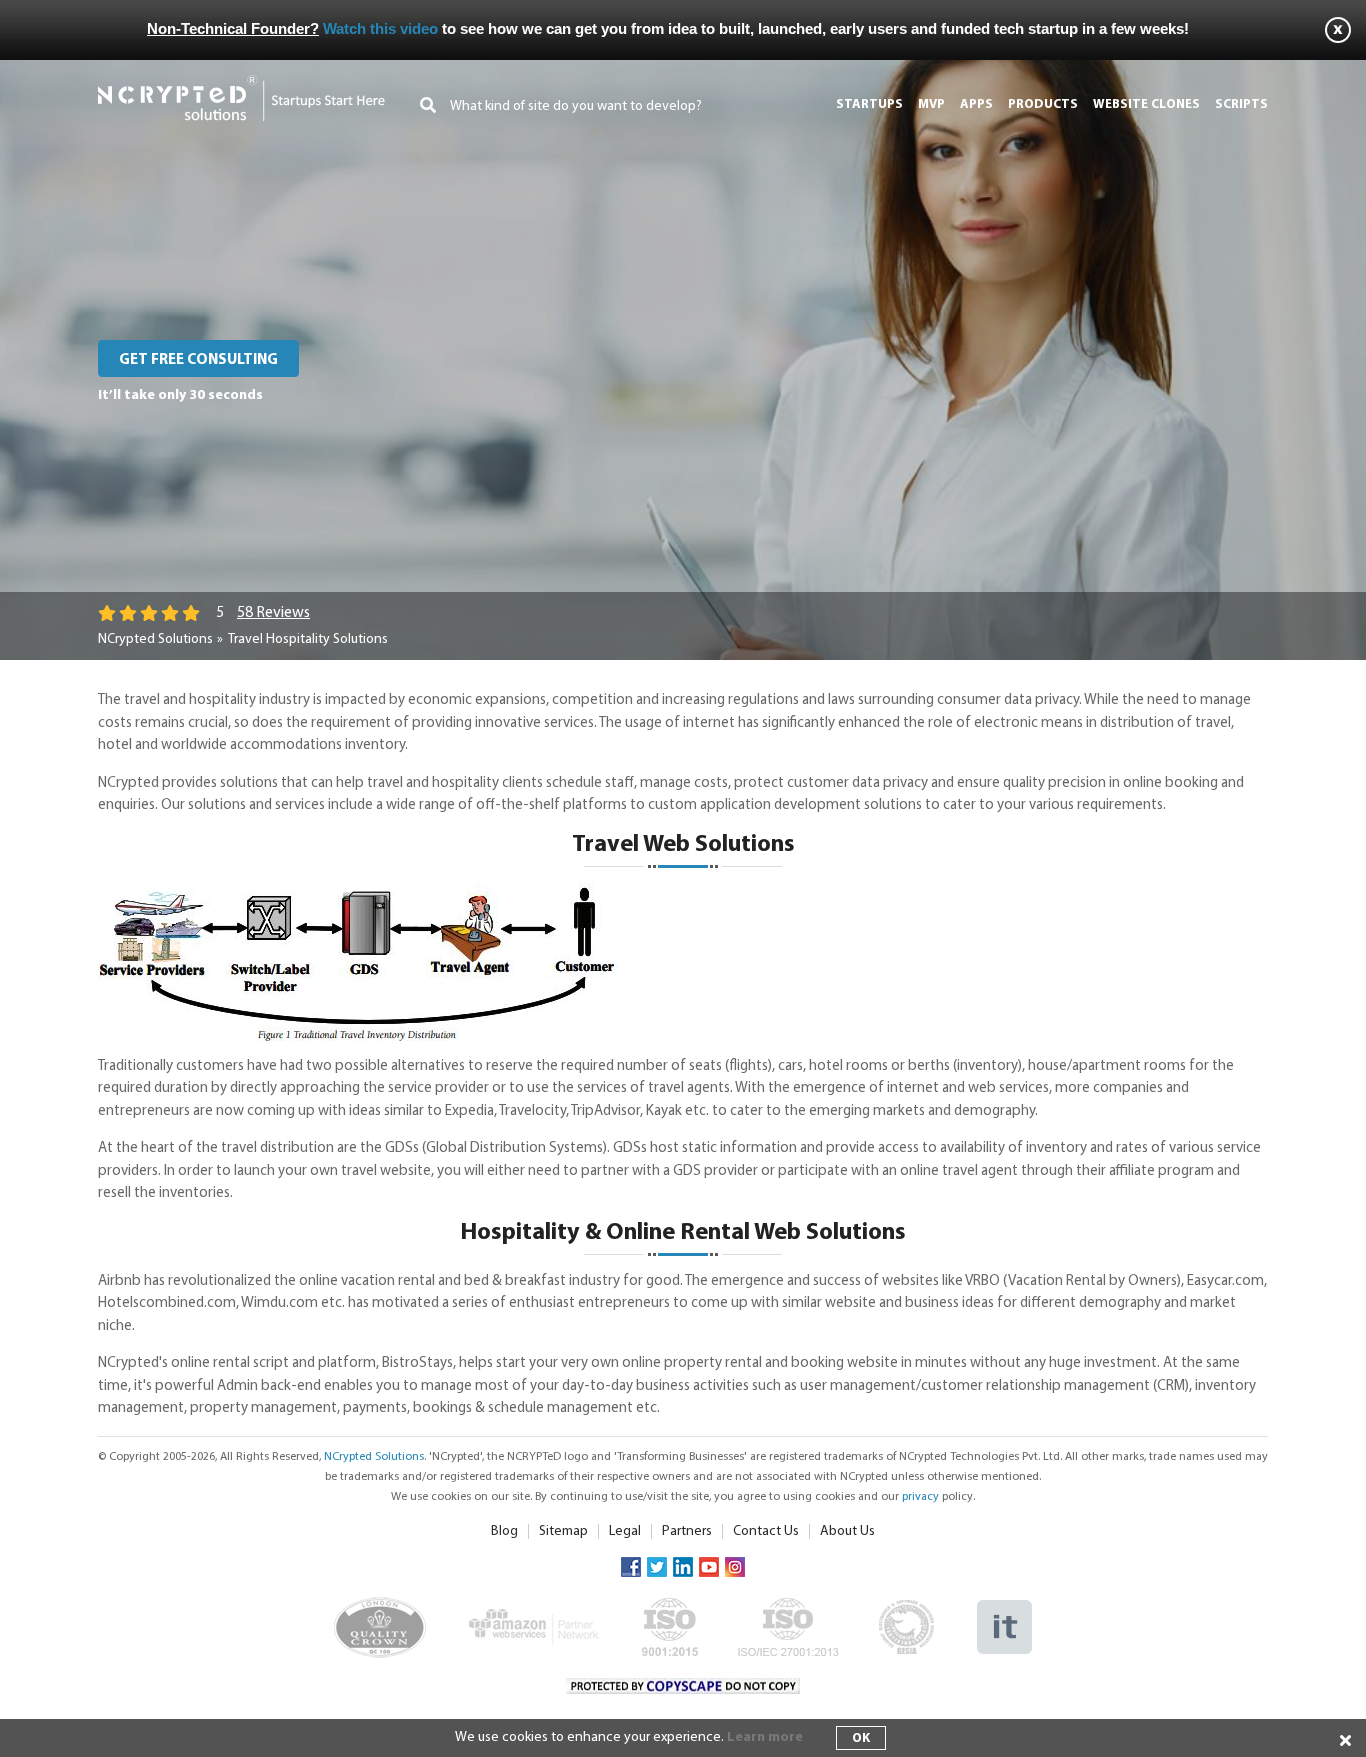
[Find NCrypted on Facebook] (631, 1566)
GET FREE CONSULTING (198, 360)
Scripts (1241, 104)
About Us (847, 1531)
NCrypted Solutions (155, 639)
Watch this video (380, 28)
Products (1043, 104)
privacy (920, 1497)
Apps (976, 104)
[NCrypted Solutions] (241, 84)
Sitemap (563, 1531)
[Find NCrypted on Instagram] (735, 1566)
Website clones (1146, 104)
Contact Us (766, 1531)
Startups (869, 104)
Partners (687, 1531)
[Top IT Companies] (1004, 1609)
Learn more (765, 1737)
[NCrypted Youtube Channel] (709, 1566)
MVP (931, 104)
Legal (625, 1531)
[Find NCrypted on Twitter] (657, 1566)
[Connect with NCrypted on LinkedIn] (683, 1566)
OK (861, 1738)
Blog (504, 1531)
